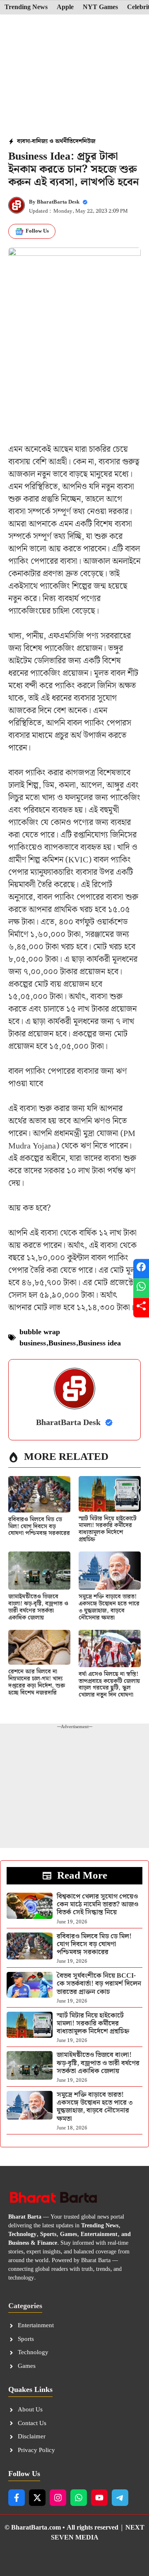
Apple (65, 7)
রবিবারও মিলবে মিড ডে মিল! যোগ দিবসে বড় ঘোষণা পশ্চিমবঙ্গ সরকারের (39, 1527)
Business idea (100, 1343)
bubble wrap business (40, 1338)
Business (62, 1343)
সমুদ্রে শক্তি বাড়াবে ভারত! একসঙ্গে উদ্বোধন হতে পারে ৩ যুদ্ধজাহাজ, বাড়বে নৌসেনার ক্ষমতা (109, 1607)
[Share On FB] (141, 1269)
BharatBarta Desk (58, 202)
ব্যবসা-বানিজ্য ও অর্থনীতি (45, 141)
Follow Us (37, 231)
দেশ (78, 141)
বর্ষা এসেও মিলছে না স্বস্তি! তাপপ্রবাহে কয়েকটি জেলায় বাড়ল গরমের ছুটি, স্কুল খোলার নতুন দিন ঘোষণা (109, 1685)
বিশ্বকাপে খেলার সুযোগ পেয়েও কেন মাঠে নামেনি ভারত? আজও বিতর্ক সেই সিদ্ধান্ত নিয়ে (97, 1905)
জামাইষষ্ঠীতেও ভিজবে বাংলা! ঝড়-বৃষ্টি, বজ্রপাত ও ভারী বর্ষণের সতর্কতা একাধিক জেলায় (38, 1607)
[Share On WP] (141, 1288)
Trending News (26, 7)
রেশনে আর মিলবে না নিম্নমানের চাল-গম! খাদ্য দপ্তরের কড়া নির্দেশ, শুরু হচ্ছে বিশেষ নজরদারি (37, 1682)
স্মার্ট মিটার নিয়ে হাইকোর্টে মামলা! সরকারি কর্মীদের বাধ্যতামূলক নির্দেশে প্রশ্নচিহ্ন (108, 1529)
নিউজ (89, 141)
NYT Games (100, 7)
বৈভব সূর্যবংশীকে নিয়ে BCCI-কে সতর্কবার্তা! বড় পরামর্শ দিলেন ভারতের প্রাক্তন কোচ (99, 1984)
